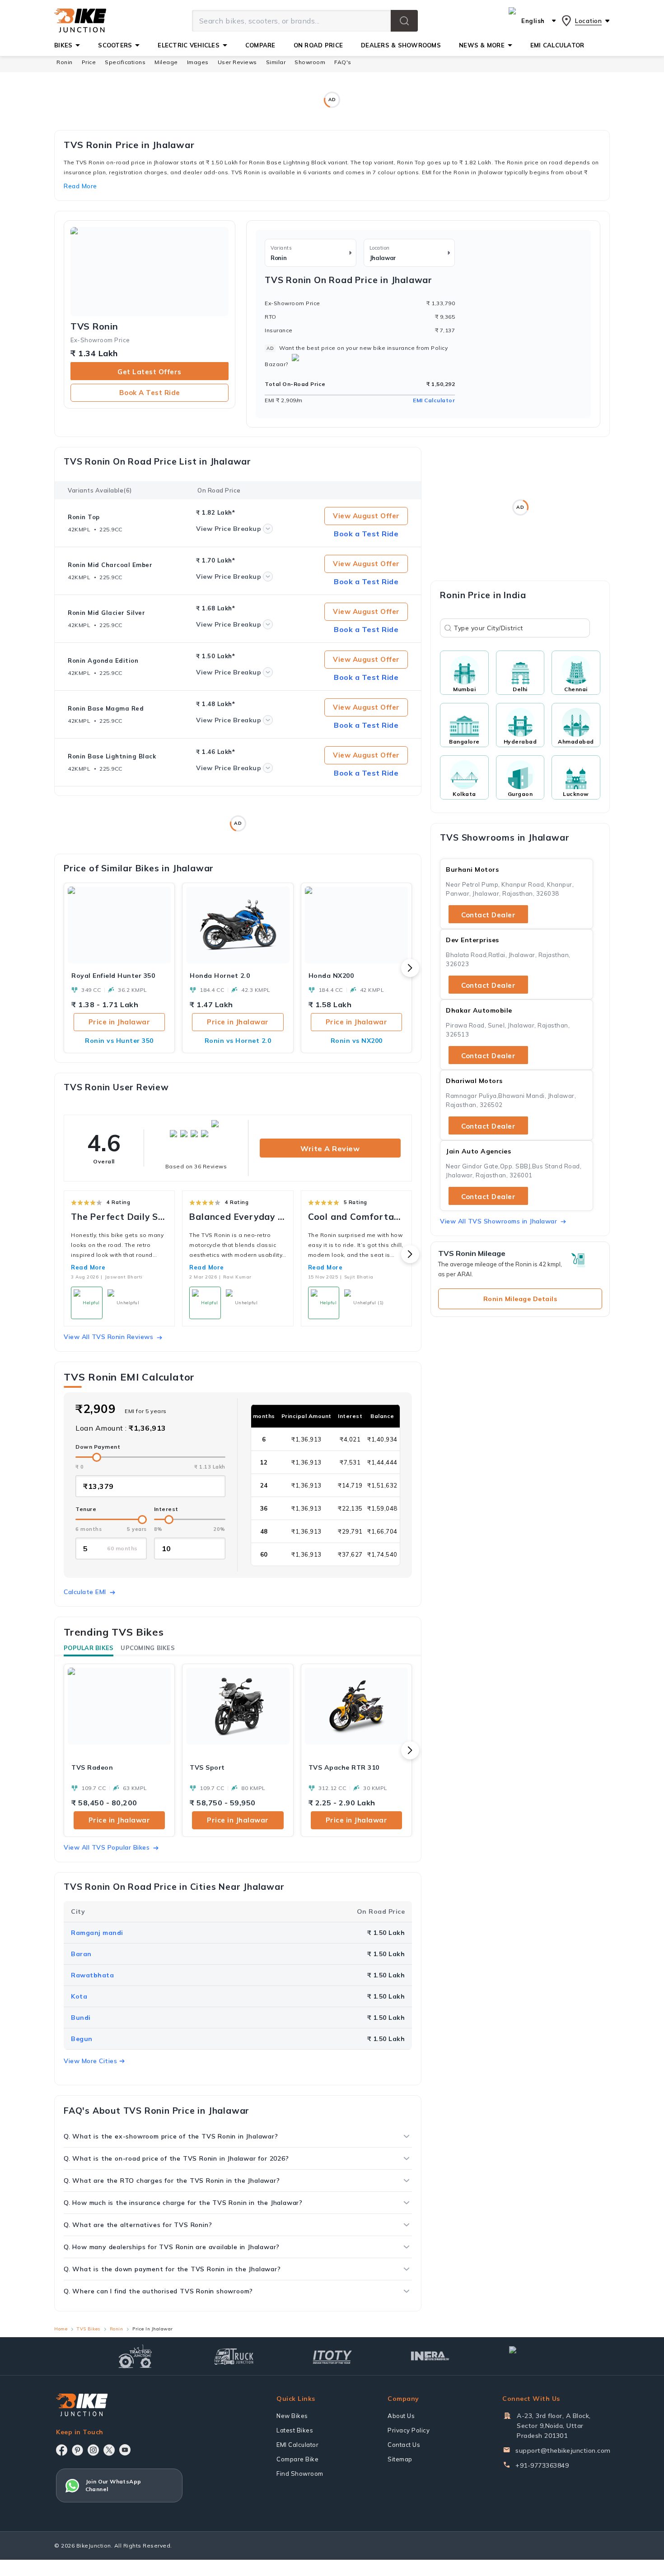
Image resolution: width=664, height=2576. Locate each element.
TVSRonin (94, 326)
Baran (81, 1954)
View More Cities (90, 2061)
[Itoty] (332, 2356)
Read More (88, 1267)
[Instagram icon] (93, 2450)
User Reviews (237, 62)
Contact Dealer (488, 915)
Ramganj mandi (97, 1933)
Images (198, 62)
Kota (79, 1996)
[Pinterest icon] (77, 2450)
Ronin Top (84, 517)
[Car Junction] (529, 2356)
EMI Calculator (434, 400)
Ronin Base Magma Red (106, 708)
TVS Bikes (89, 2329)
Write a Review (330, 1149)
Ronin (65, 62)
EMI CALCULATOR (557, 45)
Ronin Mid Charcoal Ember (110, 565)
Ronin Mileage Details (520, 1299)
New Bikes (292, 2416)
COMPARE (260, 45)
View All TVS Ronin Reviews (108, 1337)
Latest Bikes (295, 2430)
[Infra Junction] (430, 2356)
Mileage (166, 62)
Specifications (125, 62)
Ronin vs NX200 (357, 1041)
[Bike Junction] (80, 21)
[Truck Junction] (234, 2356)
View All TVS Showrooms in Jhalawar (498, 1221)
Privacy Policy (409, 2430)
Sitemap (400, 2459)
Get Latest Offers (150, 372)
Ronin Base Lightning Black (112, 756)
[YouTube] (125, 2450)
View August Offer (366, 516)
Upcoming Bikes (148, 1648)
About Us (401, 2416)
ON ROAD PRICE (318, 45)
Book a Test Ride (150, 393)
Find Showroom (300, 2474)
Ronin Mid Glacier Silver (106, 613)
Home (61, 2329)
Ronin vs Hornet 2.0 (238, 1041)
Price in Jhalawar (119, 1022)
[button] (404, 21)
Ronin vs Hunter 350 (119, 1041)
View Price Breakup (229, 529)
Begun (82, 2039)
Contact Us (404, 2445)
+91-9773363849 (542, 2465)
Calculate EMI (85, 1592)
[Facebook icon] (62, 2450)
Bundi (81, 2018)
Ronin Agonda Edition (103, 660)
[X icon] (109, 2450)
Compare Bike (297, 2459)
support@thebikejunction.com (563, 2450)
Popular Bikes (89, 1648)
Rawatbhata (92, 1975)
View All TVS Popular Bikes (107, 1847)
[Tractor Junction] (135, 2356)
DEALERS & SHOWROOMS (401, 45)
